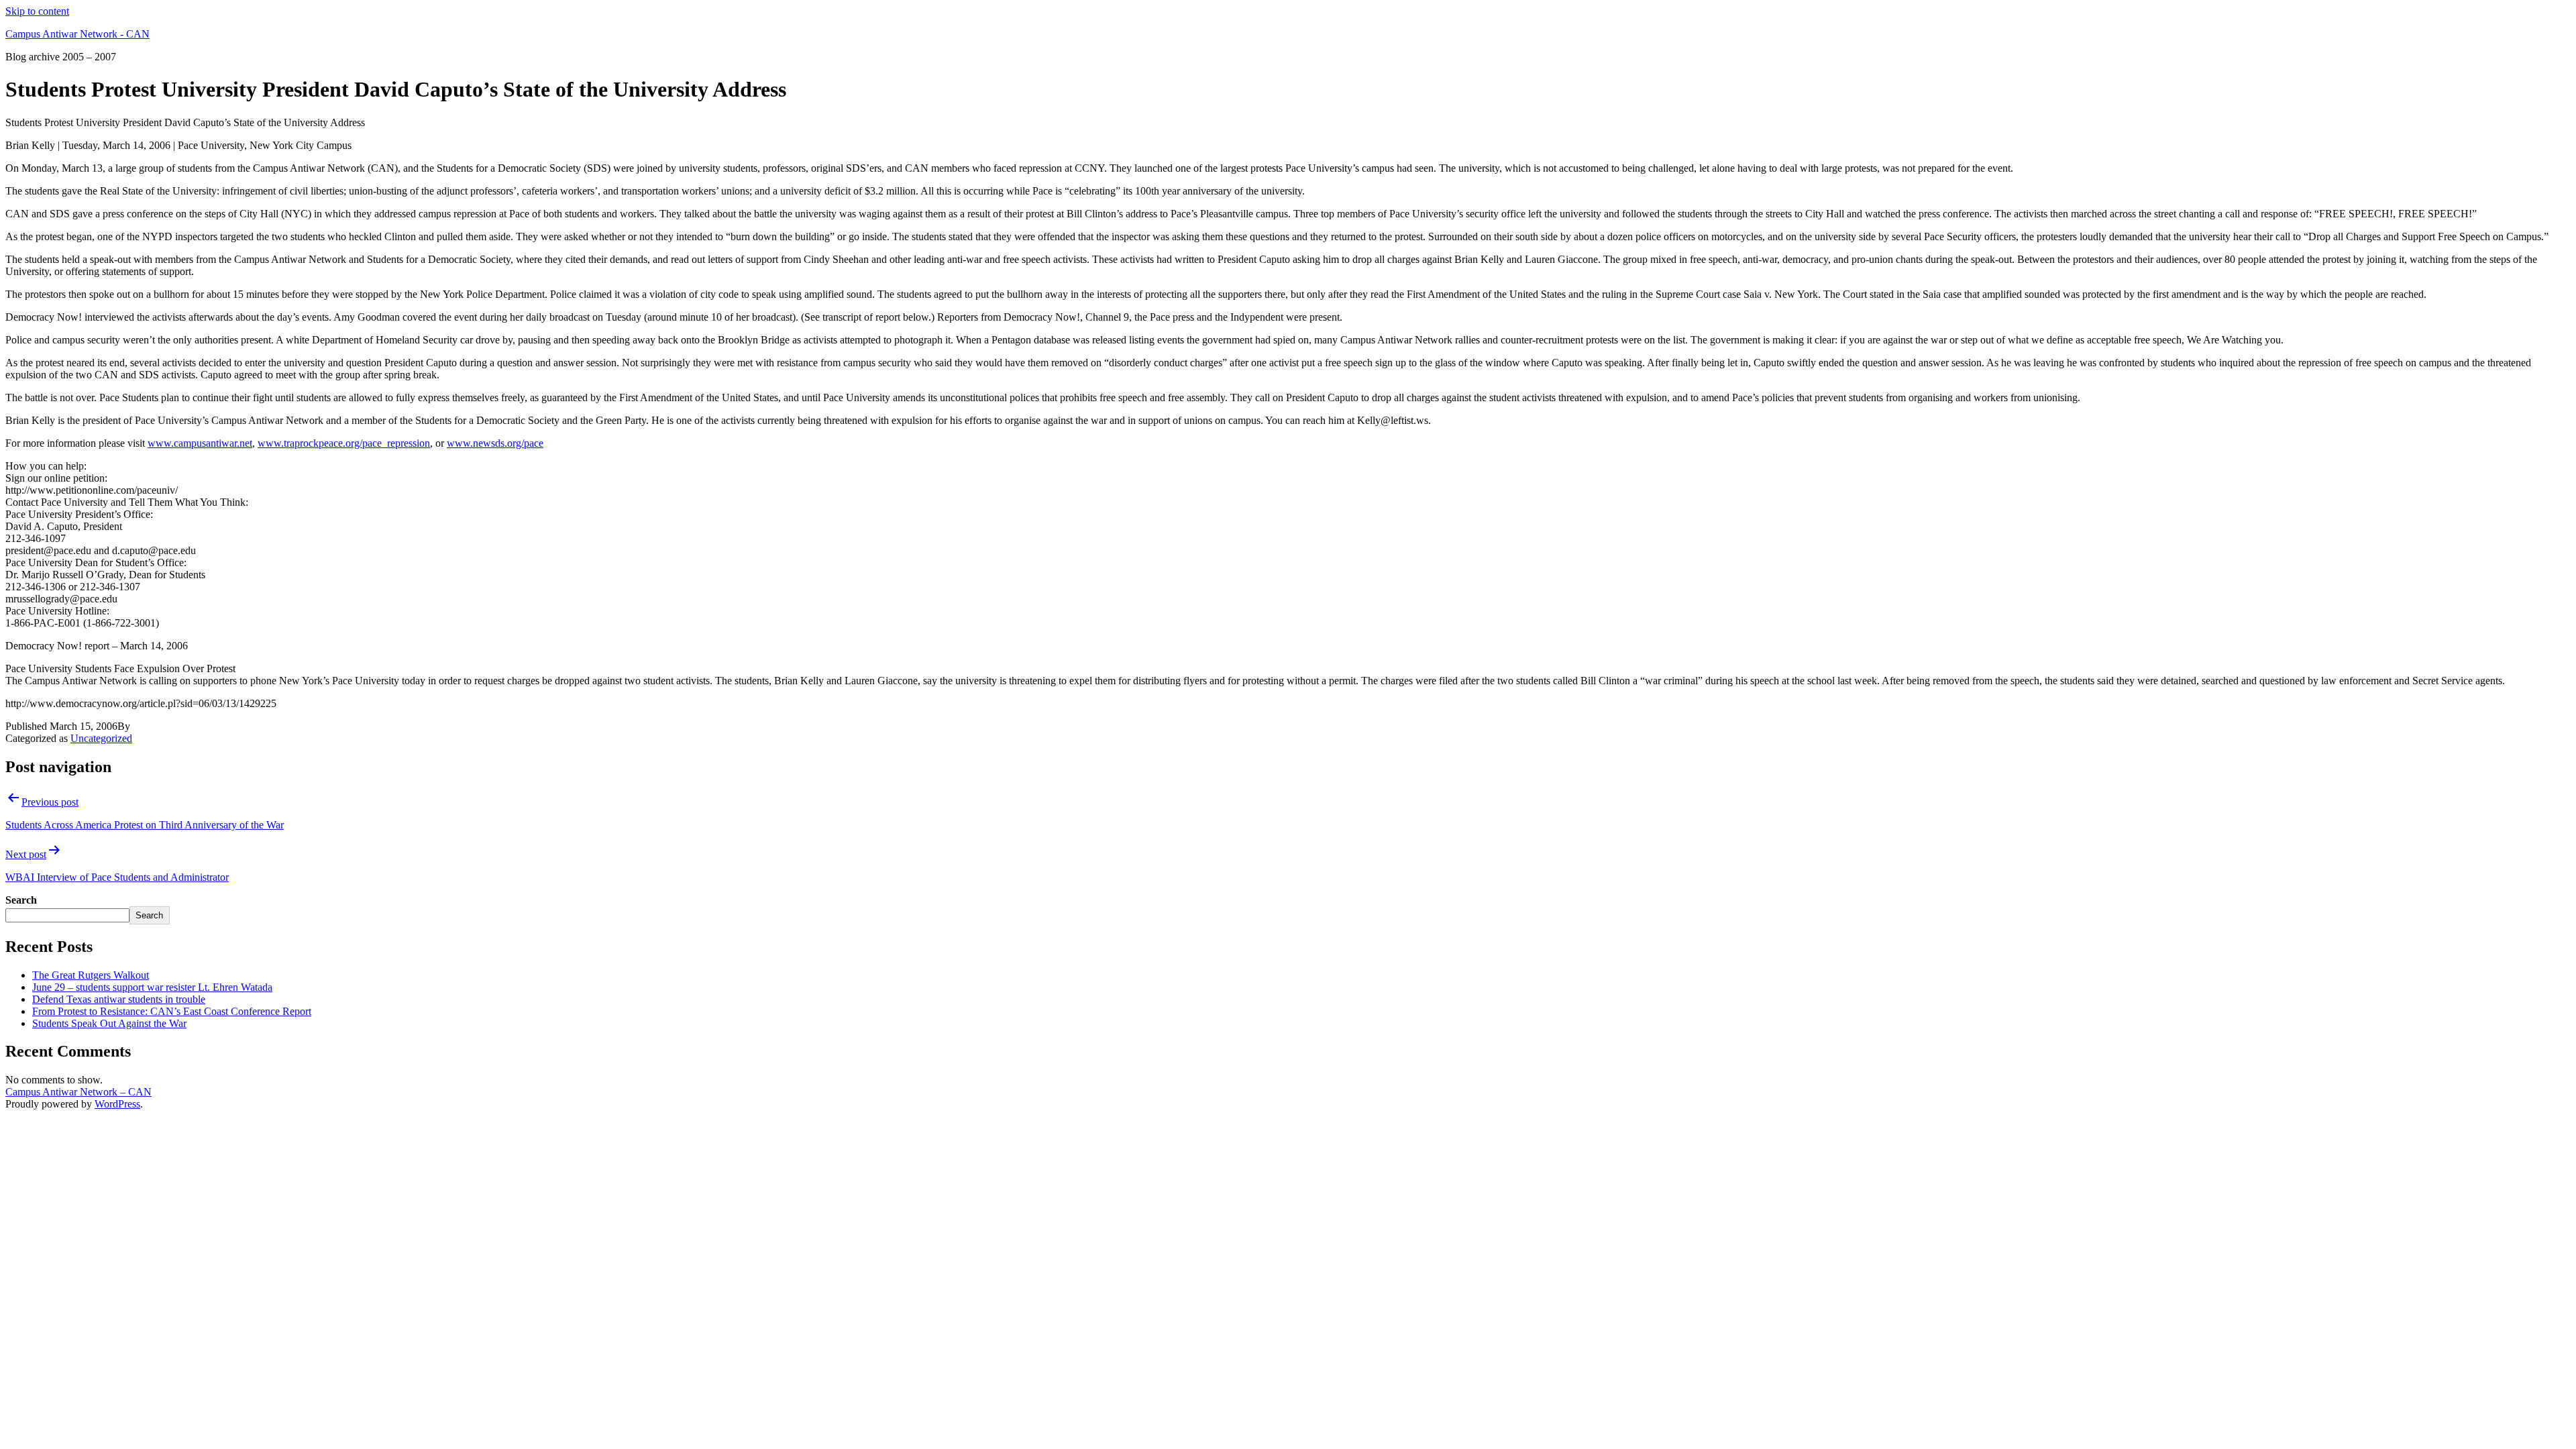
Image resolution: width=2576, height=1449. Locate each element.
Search (21, 900)
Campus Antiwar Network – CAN (78, 1092)
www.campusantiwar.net (200, 443)
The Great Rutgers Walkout (91, 975)
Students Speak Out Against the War (109, 1023)
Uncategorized (101, 738)
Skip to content (37, 11)
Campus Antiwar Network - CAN (77, 34)
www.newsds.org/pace (495, 443)
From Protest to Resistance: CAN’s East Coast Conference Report (172, 1011)
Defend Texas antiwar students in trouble (119, 999)
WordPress (117, 1104)
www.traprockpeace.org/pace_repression (344, 443)
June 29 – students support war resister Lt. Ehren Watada (152, 987)
